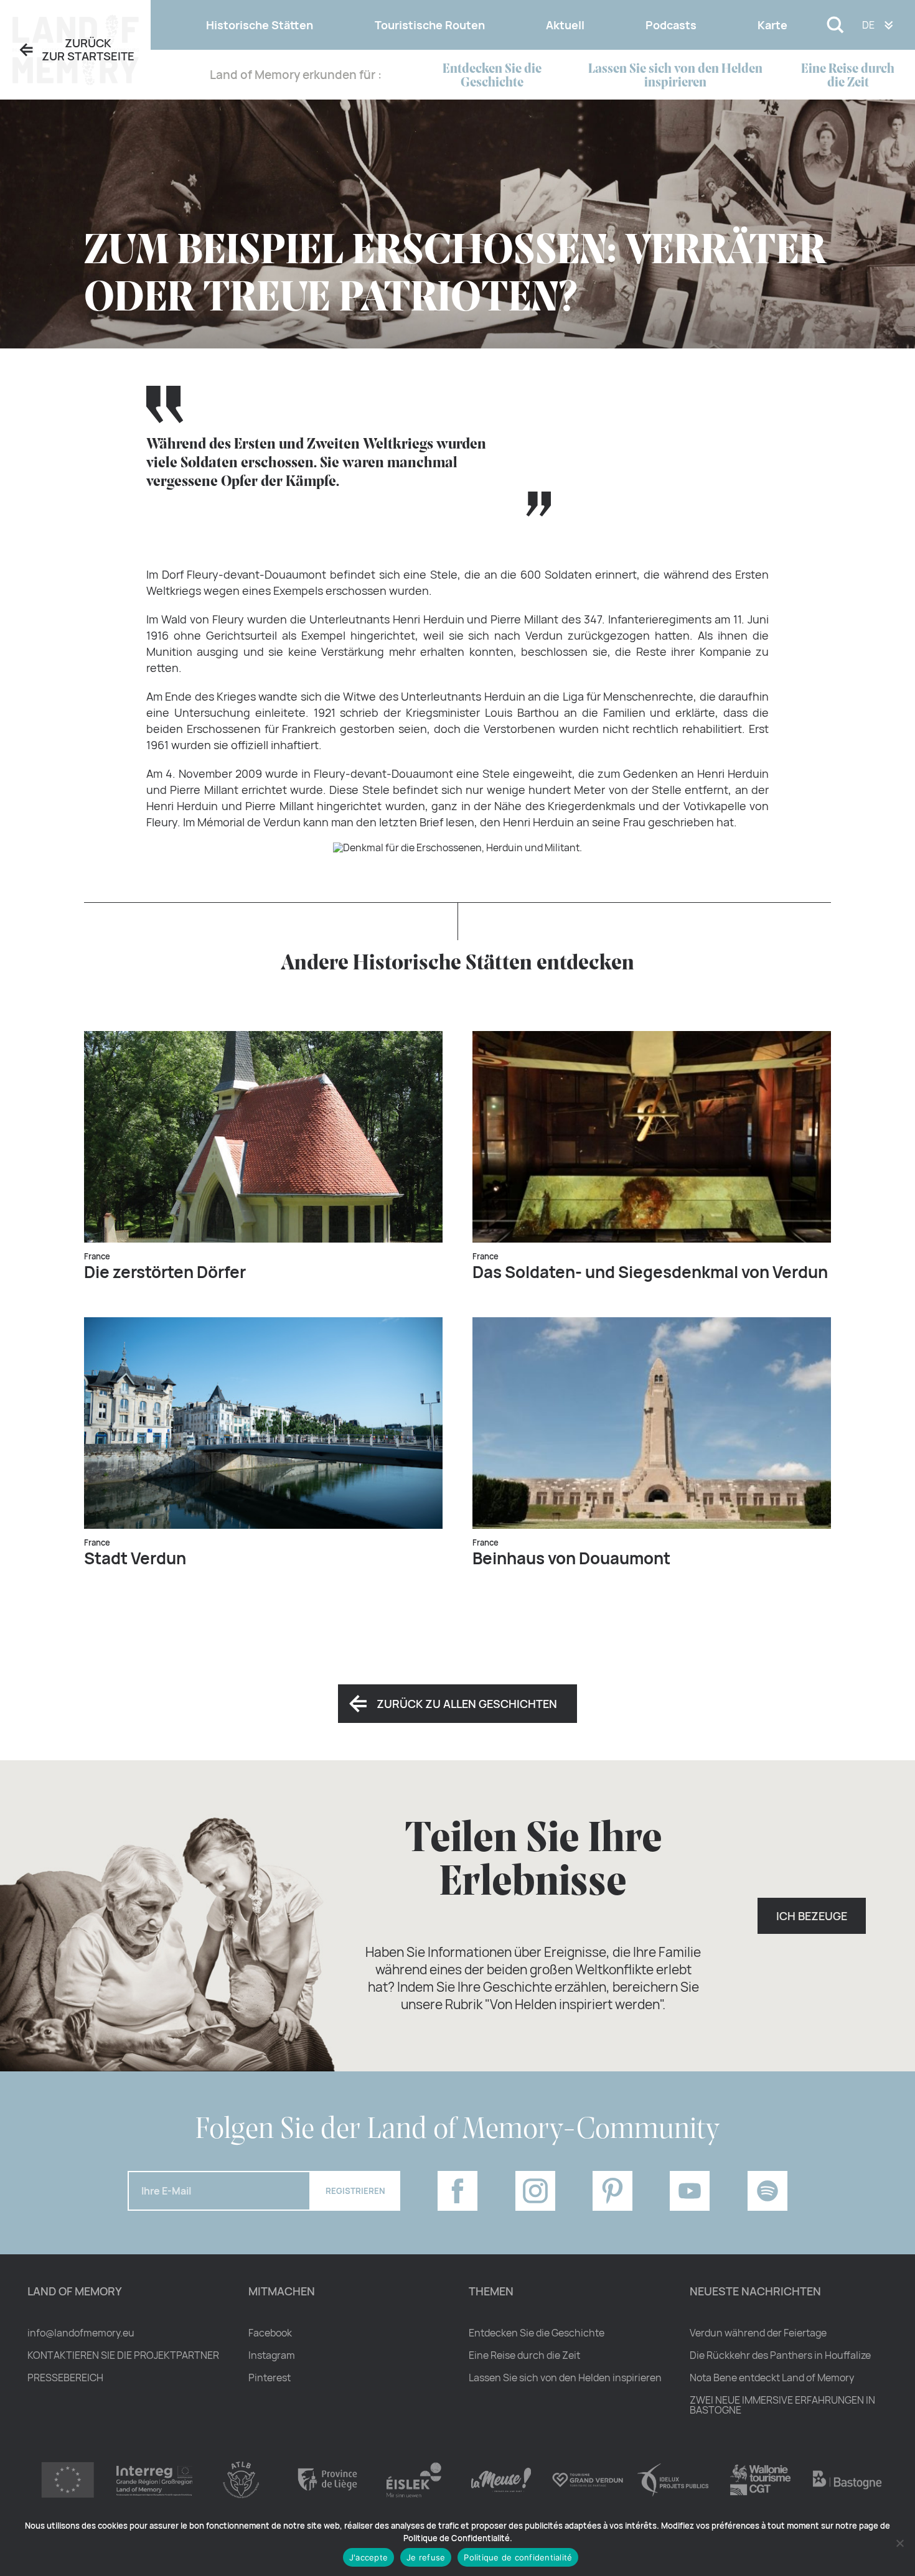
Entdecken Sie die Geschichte (492, 76)
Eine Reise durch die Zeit (848, 76)
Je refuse (426, 2557)
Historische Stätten (260, 25)
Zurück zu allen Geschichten (467, 1704)
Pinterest (270, 2378)
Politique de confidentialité (518, 2557)
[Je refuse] (899, 2543)
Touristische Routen (430, 25)
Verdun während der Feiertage (758, 2333)
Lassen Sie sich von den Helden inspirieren (675, 76)
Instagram (272, 2355)
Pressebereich (65, 2378)
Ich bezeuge (812, 1916)
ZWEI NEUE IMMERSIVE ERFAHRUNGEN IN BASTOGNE (782, 2405)
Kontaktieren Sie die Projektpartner (123, 2355)
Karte (772, 25)
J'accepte (368, 2557)
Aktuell (565, 25)
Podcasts (671, 25)
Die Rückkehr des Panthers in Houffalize (780, 2355)
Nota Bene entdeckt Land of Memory (772, 2378)
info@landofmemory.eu (81, 2333)
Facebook (270, 2333)
